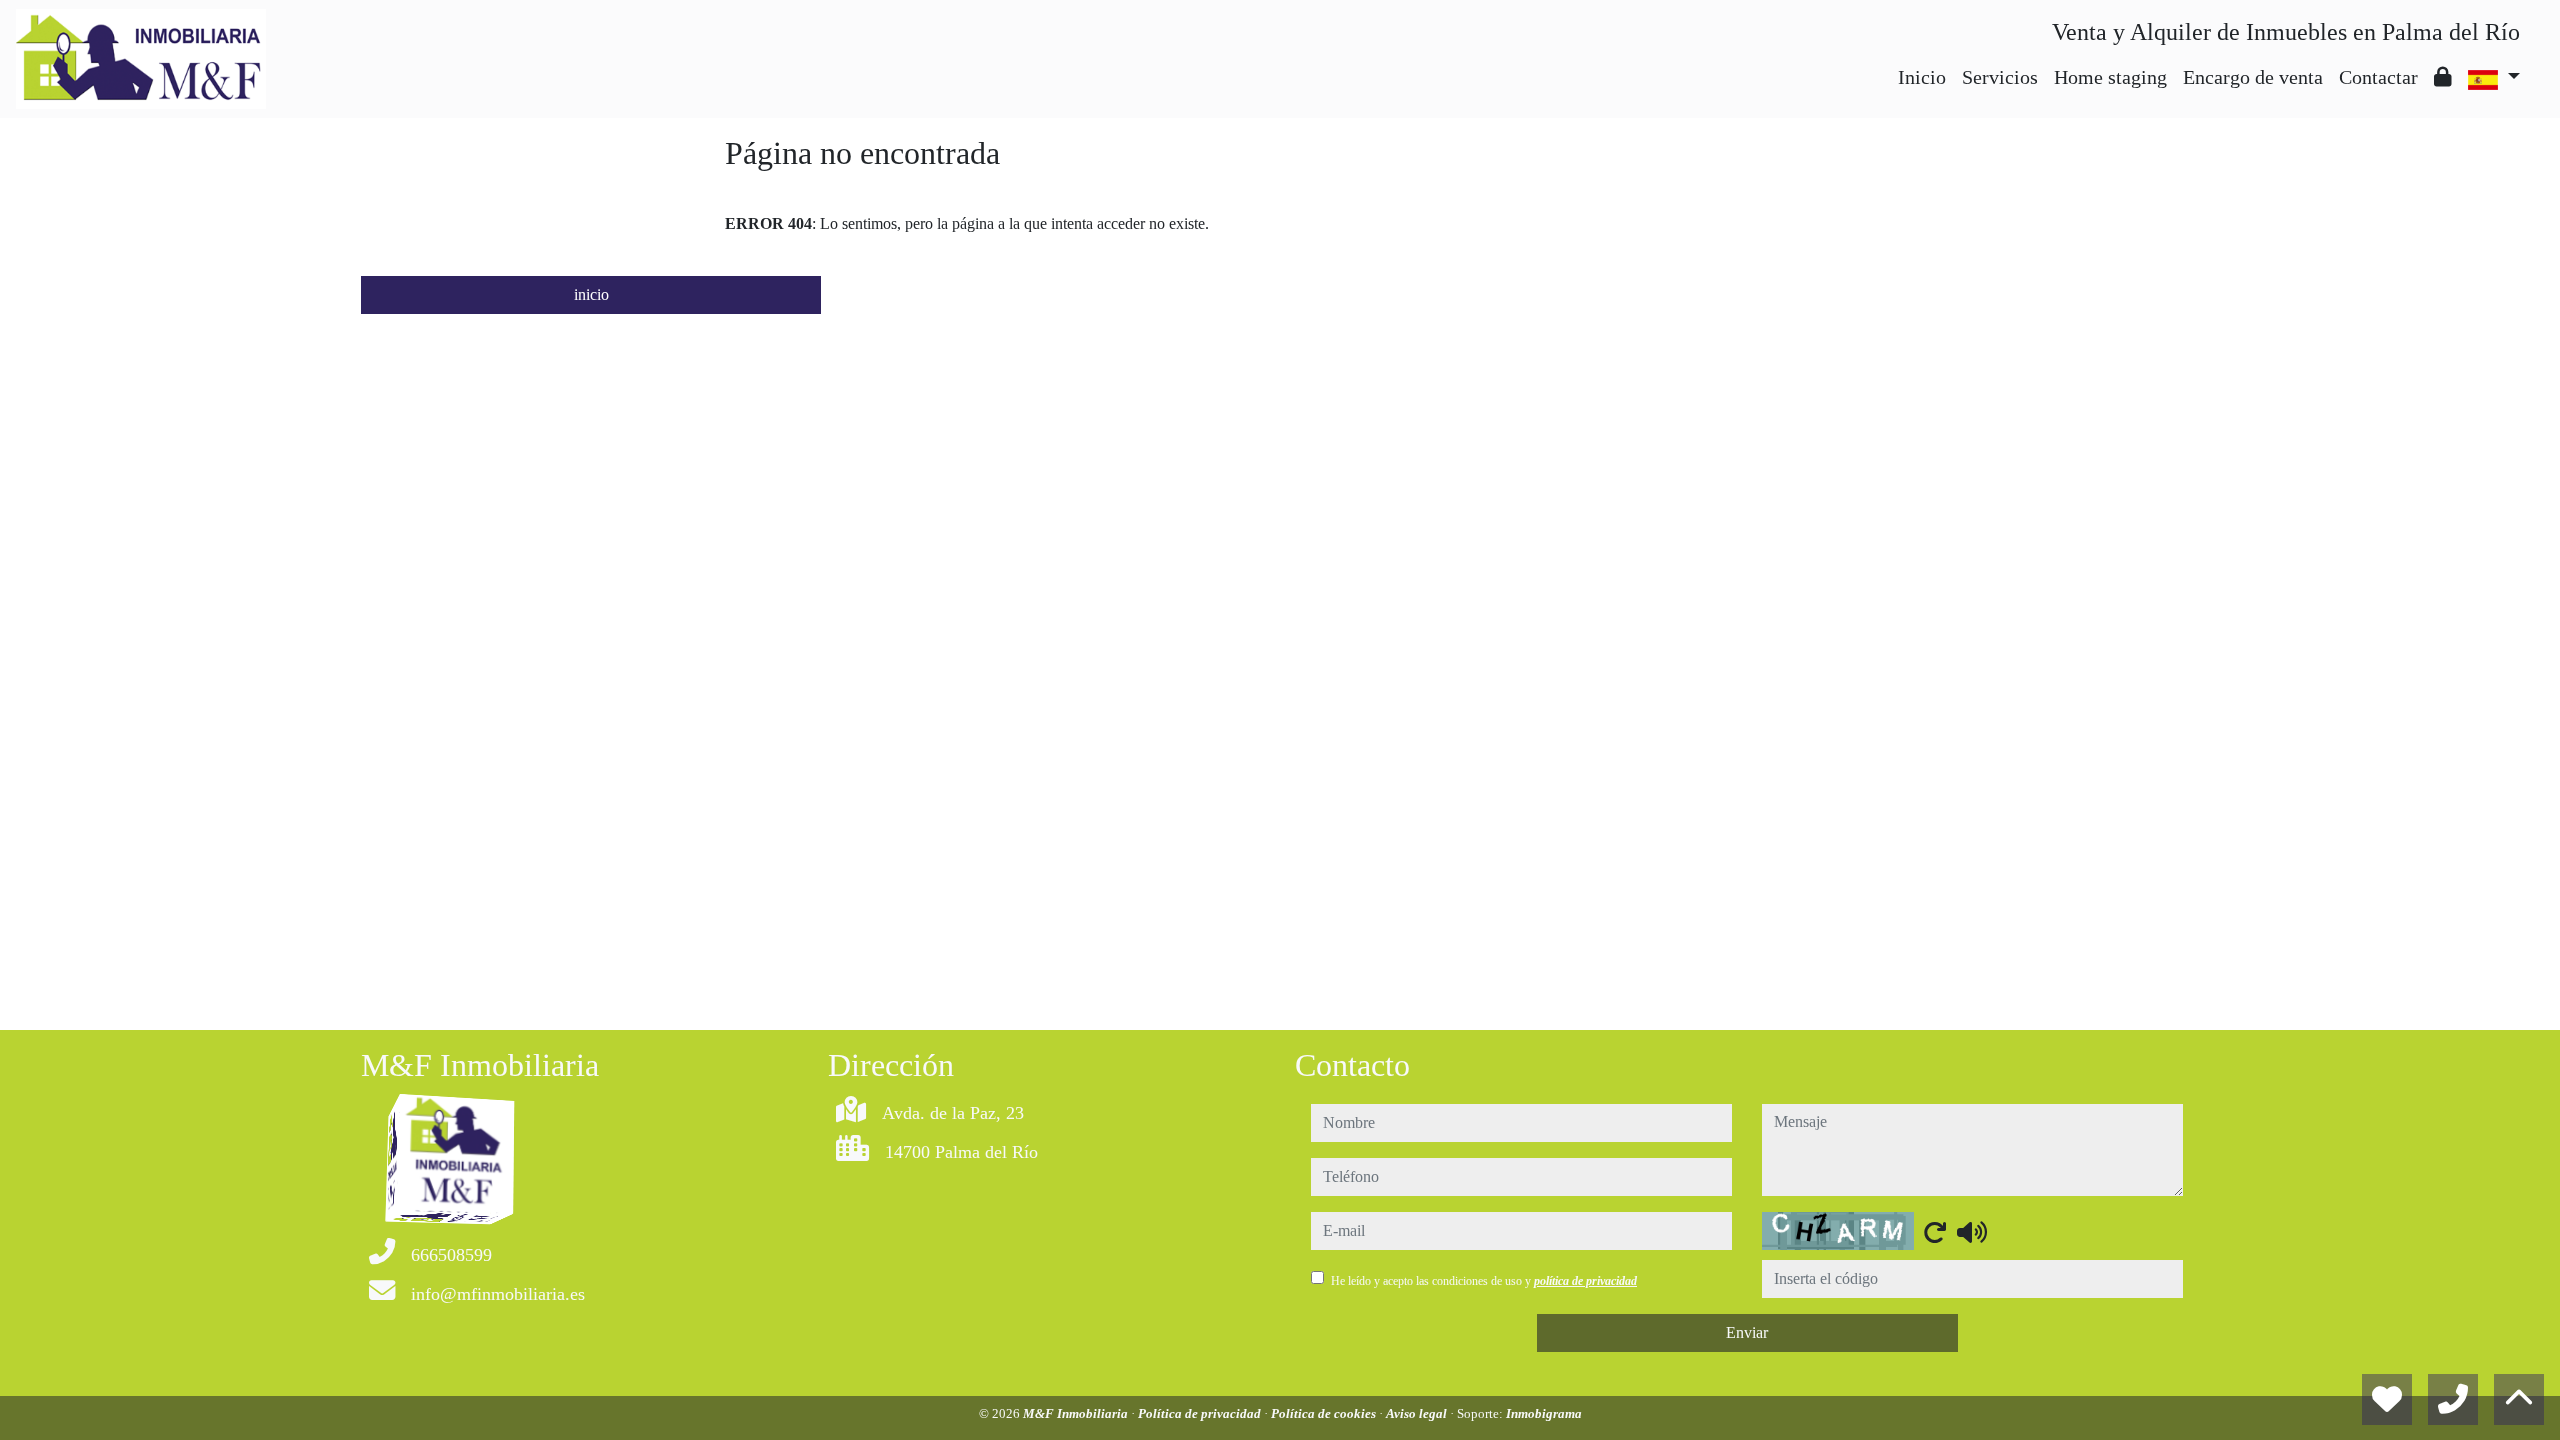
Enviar (1747, 1332)
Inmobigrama (1544, 1413)
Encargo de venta (2253, 77)
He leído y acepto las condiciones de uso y (1484, 1281)
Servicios (2000, 77)
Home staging (2110, 77)
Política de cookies (1325, 1413)
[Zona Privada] (2443, 77)
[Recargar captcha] (1935, 1232)
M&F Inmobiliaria (1077, 1413)
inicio (591, 294)
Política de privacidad (1201, 1413)
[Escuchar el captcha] (1972, 1232)
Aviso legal (1418, 1413)
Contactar (2378, 77)
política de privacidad (1585, 1281)
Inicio (1922, 77)
